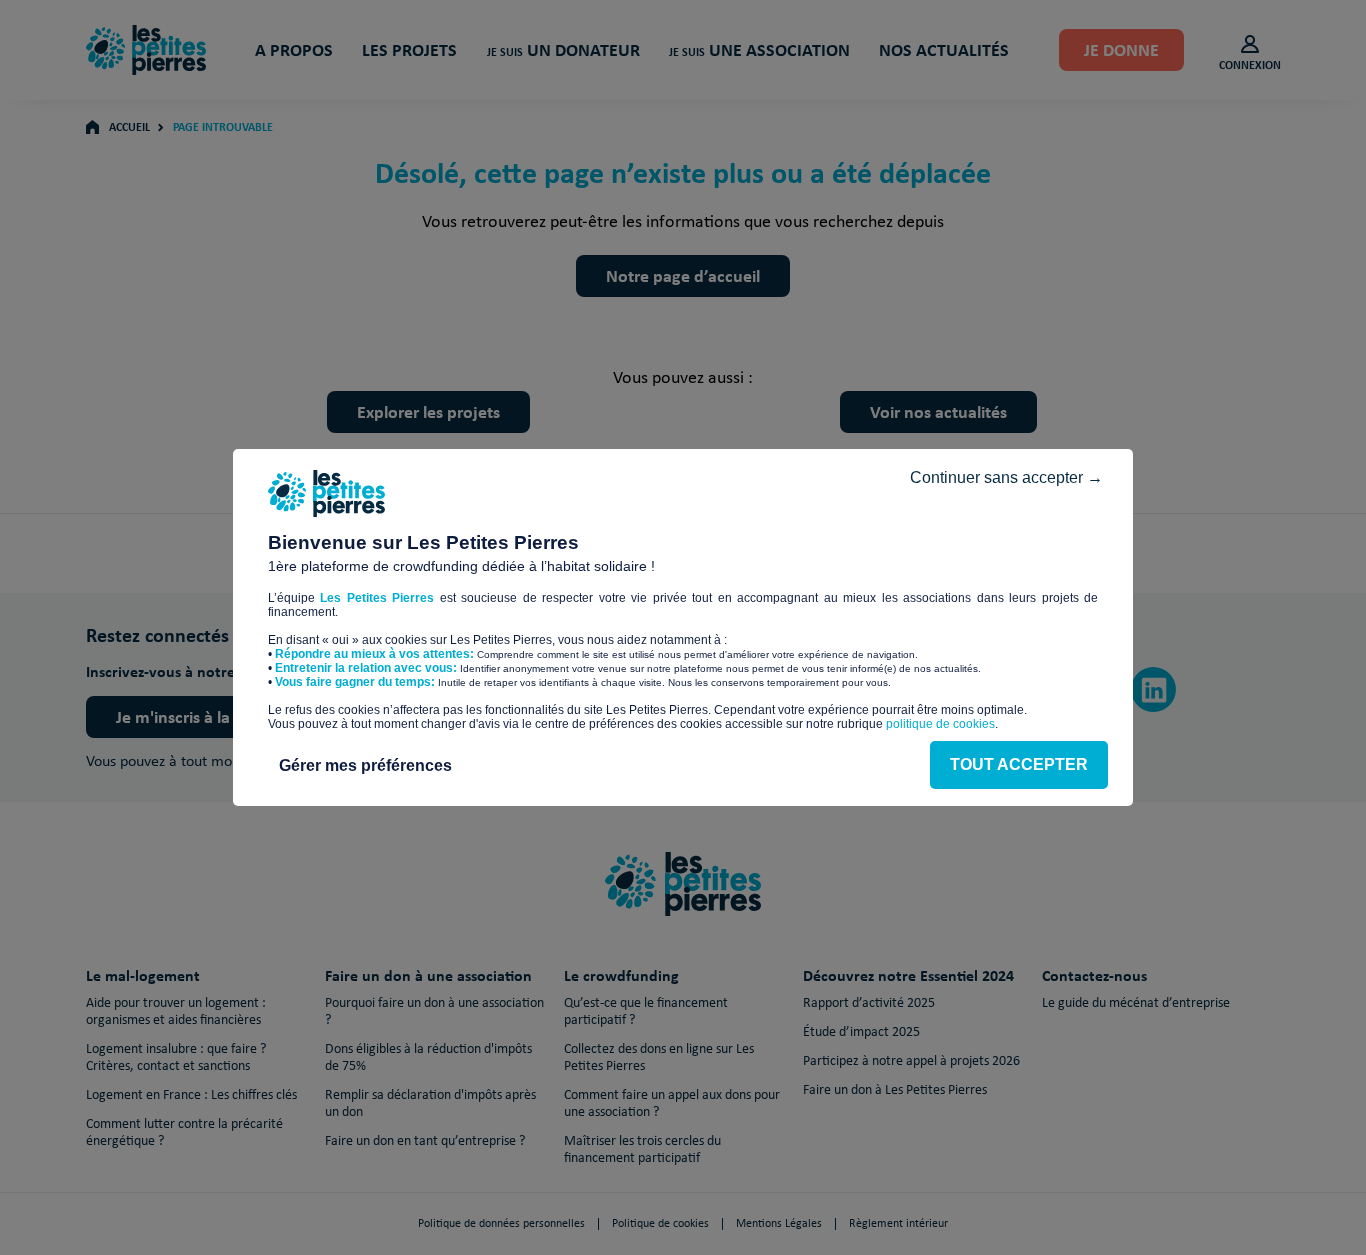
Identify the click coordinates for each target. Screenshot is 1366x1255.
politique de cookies (940, 724)
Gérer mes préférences (365, 765)
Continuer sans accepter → (1006, 477)
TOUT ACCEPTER (1019, 764)
